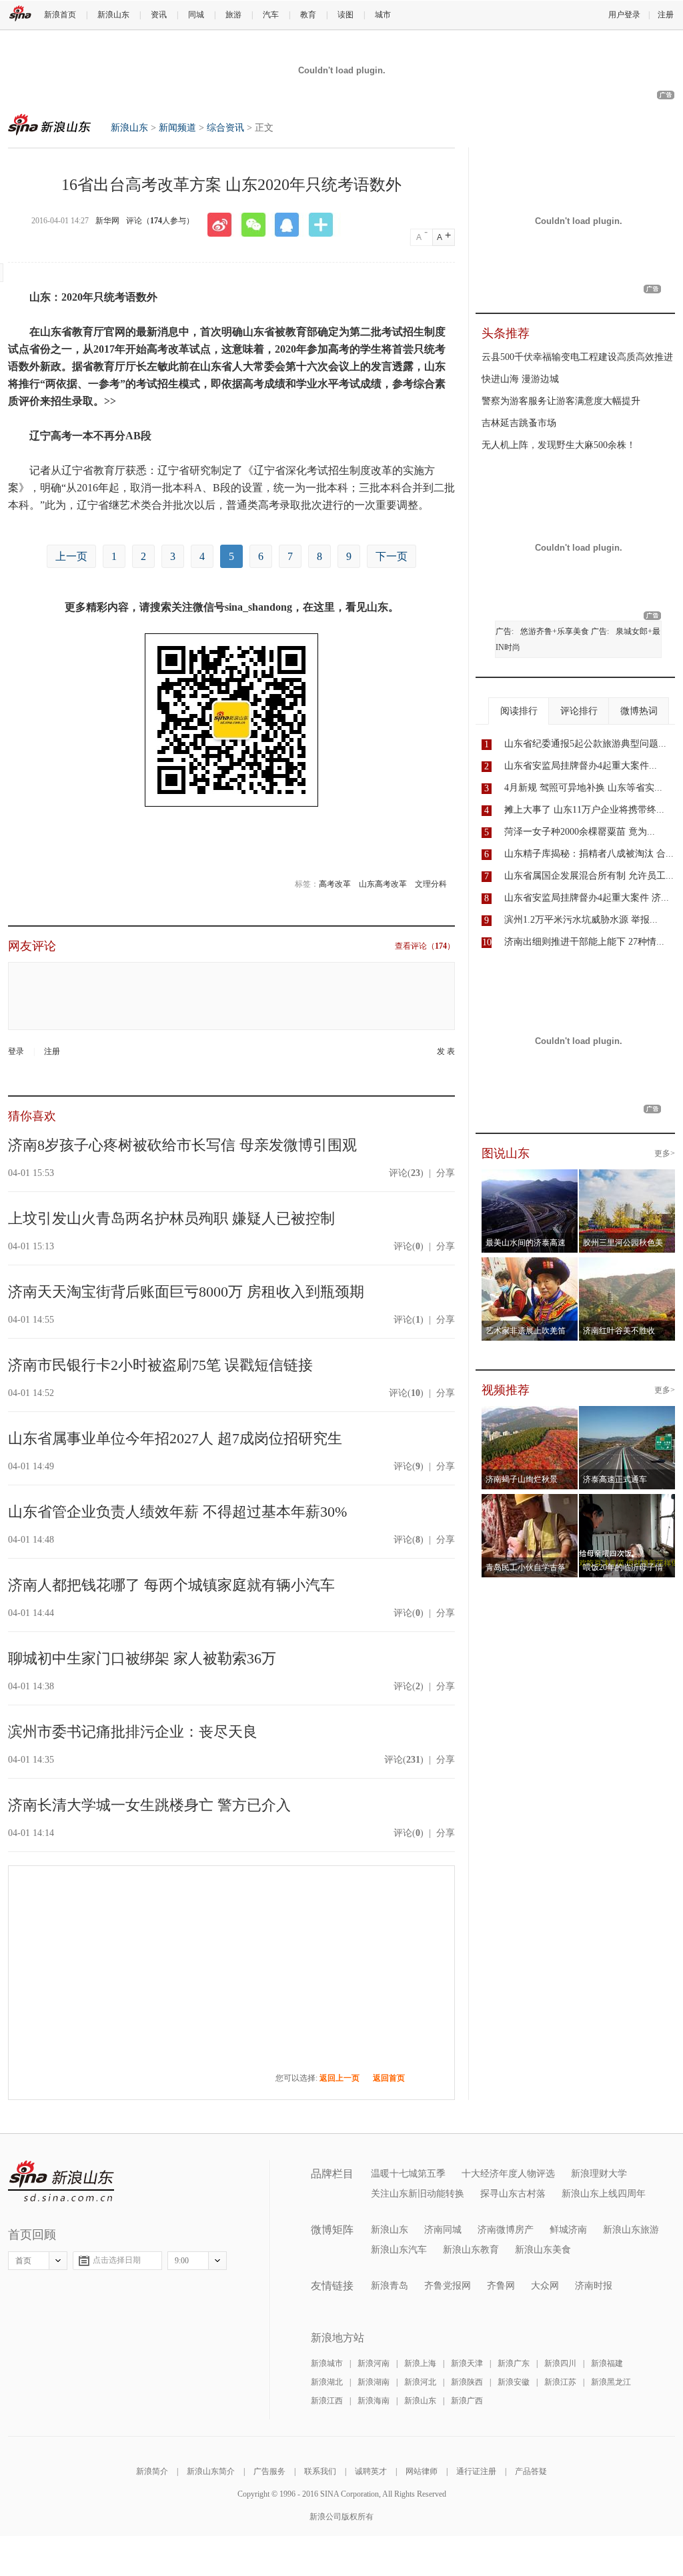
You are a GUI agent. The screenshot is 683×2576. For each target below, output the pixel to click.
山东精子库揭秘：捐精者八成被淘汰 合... (589, 854)
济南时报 (594, 2286)
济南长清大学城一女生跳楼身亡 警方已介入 (149, 1805)
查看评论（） (425, 946)
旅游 (233, 15)
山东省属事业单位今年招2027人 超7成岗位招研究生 (175, 1438)
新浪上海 (420, 2363)
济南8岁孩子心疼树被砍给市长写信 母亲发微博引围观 (182, 1145)
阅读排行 (519, 711)
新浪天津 (467, 2363)
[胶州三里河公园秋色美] (627, 1177)
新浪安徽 (514, 2382)
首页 (23, 2261)
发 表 (446, 1051)
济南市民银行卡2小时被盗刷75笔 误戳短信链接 (160, 1365)
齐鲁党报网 (448, 2286)
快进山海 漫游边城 (520, 379)
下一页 (392, 556)
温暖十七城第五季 (408, 2174)
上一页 (71, 556)
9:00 (182, 2261)
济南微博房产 (506, 2230)
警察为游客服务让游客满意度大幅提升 (561, 401)
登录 (16, 1051)
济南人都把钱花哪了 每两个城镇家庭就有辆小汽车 (171, 1585)
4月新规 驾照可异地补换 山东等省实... (583, 788)
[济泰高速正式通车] (627, 1414)
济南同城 (443, 2230)
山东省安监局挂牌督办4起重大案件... (581, 766)
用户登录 (624, 15)
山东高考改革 (383, 884)
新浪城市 (327, 2363)
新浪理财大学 (599, 2174)
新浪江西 (327, 2401)
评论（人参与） (160, 221)
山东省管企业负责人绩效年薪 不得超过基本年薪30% (177, 1512)
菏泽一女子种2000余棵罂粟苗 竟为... (580, 832)
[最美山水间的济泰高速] (530, 1177)
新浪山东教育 (471, 2250)
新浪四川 (560, 2363)
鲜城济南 (568, 2230)
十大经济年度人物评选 (508, 2174)
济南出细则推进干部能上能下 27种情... (584, 942)
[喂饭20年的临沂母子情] (627, 1502)
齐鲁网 (501, 2286)
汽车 (271, 15)
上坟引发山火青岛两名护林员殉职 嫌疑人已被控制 (171, 1218)
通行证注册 (476, 2471)
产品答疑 (531, 2471)
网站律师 (422, 2471)
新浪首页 (60, 15)
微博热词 (639, 711)
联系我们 (320, 2471)
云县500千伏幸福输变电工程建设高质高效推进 (577, 357)
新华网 (107, 221)
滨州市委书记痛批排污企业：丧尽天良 (133, 1732)
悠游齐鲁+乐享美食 (555, 631)
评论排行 (579, 711)
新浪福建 (607, 2363)
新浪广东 (514, 2363)
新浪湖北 (327, 2382)
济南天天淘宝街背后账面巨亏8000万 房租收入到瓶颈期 (186, 1292)
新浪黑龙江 (611, 2382)
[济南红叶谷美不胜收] (627, 1265)
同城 (196, 15)
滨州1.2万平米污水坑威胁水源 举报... (581, 920)
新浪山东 (113, 15)
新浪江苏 (560, 2382)
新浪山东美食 (543, 2250)
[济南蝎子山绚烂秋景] (530, 1414)
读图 (346, 15)
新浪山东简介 (211, 2471)
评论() (406, 1173)
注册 (666, 15)
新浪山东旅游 (631, 2230)
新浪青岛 (390, 2286)
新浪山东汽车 (399, 2250)
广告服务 (269, 2471)
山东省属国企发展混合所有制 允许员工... (589, 876)
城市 (383, 15)
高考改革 (335, 884)
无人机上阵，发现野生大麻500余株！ (559, 445)
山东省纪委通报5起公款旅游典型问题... (585, 744)
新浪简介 (152, 2471)
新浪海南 (374, 2401)
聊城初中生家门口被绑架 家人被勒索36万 (142, 1658)
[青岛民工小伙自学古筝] (530, 1502)
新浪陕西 (467, 2382)
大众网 (545, 2286)
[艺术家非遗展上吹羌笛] (530, 1265)
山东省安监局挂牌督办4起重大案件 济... (587, 898)
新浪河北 (420, 2382)
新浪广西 (467, 2401)
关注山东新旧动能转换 (418, 2194)
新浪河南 (374, 2363)
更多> (665, 1153)
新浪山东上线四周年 (604, 2194)
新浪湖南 (374, 2382)
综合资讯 (225, 128)
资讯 (159, 15)
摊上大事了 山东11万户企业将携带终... (584, 810)
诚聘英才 (371, 2471)
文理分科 (431, 884)
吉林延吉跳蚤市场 (519, 423)
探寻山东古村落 (513, 2194)
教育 (308, 15)
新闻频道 (177, 128)
